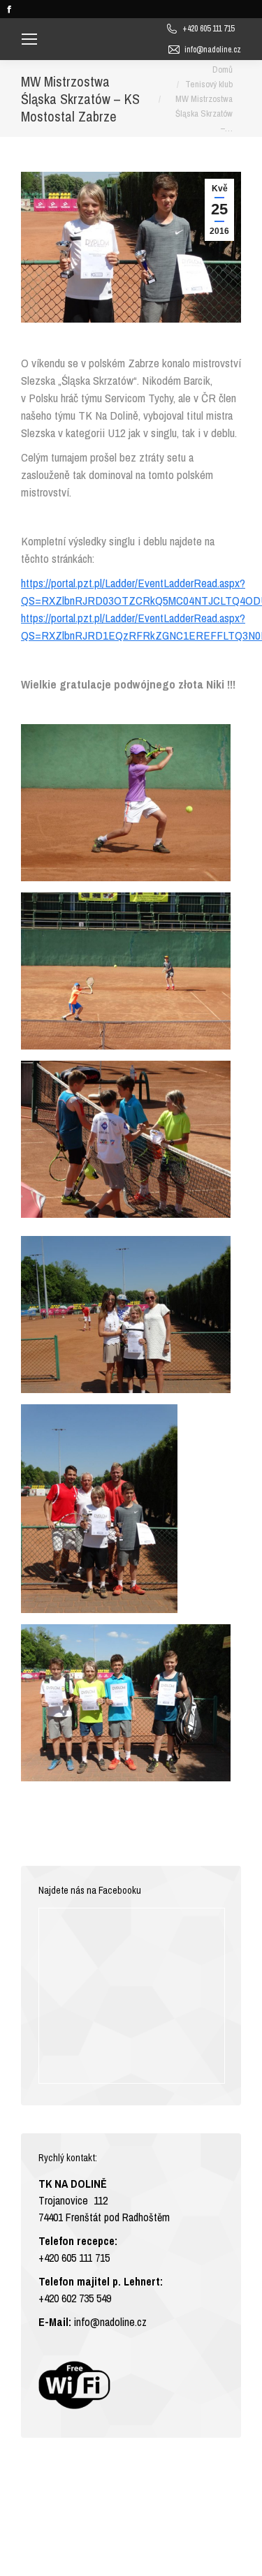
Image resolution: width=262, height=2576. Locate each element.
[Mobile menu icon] (29, 39)
